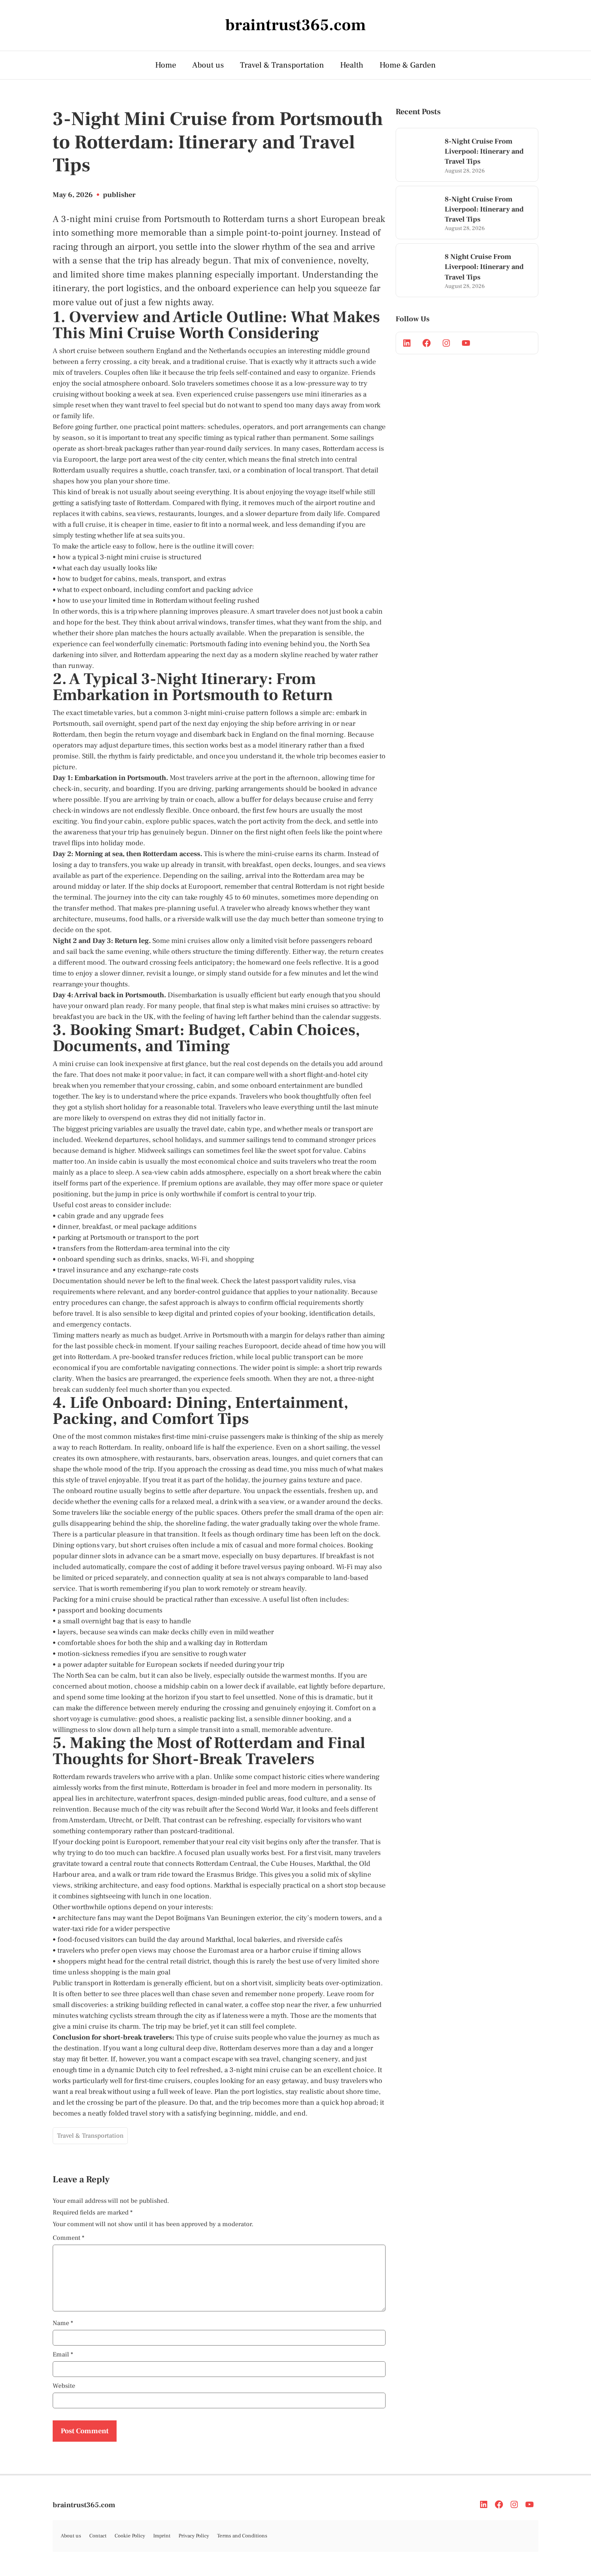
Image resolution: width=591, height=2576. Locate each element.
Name (63, 2323)
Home (166, 65)
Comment (69, 2238)
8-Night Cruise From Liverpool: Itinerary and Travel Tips (484, 151)
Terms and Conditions (242, 2536)
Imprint (162, 2536)
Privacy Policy (194, 2536)
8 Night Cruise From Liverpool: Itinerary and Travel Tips (484, 267)
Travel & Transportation (282, 65)
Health (352, 65)
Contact (98, 2536)
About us (208, 65)
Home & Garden (408, 65)
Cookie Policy (130, 2536)
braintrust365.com (84, 2505)
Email (63, 2354)
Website (64, 2386)
